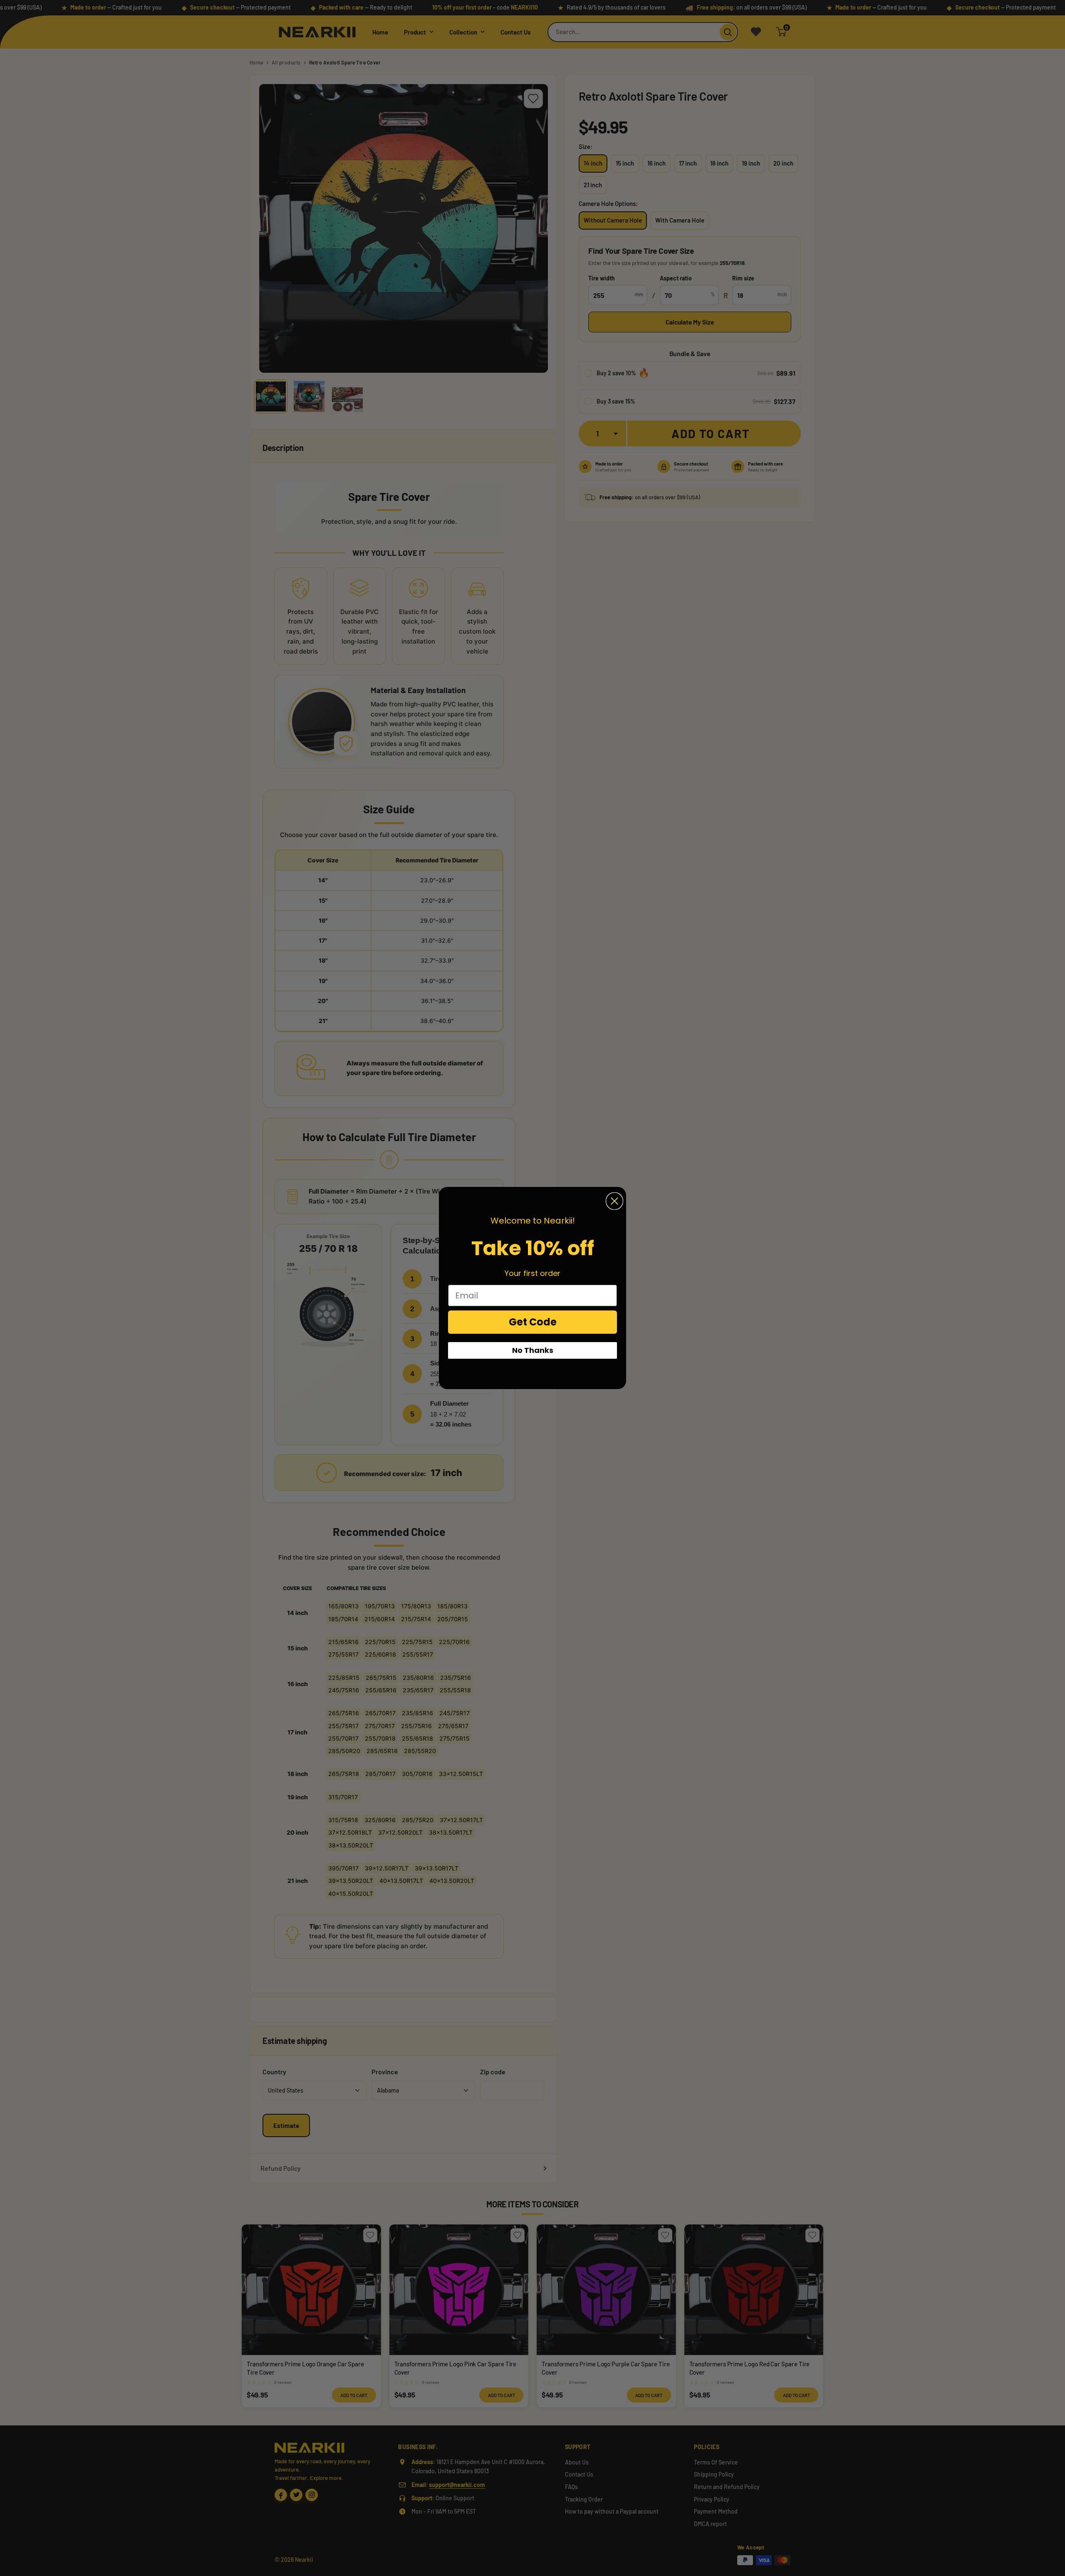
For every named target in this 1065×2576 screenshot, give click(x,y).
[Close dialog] (614, 1201)
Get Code (533, 1322)
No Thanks (533, 1350)
